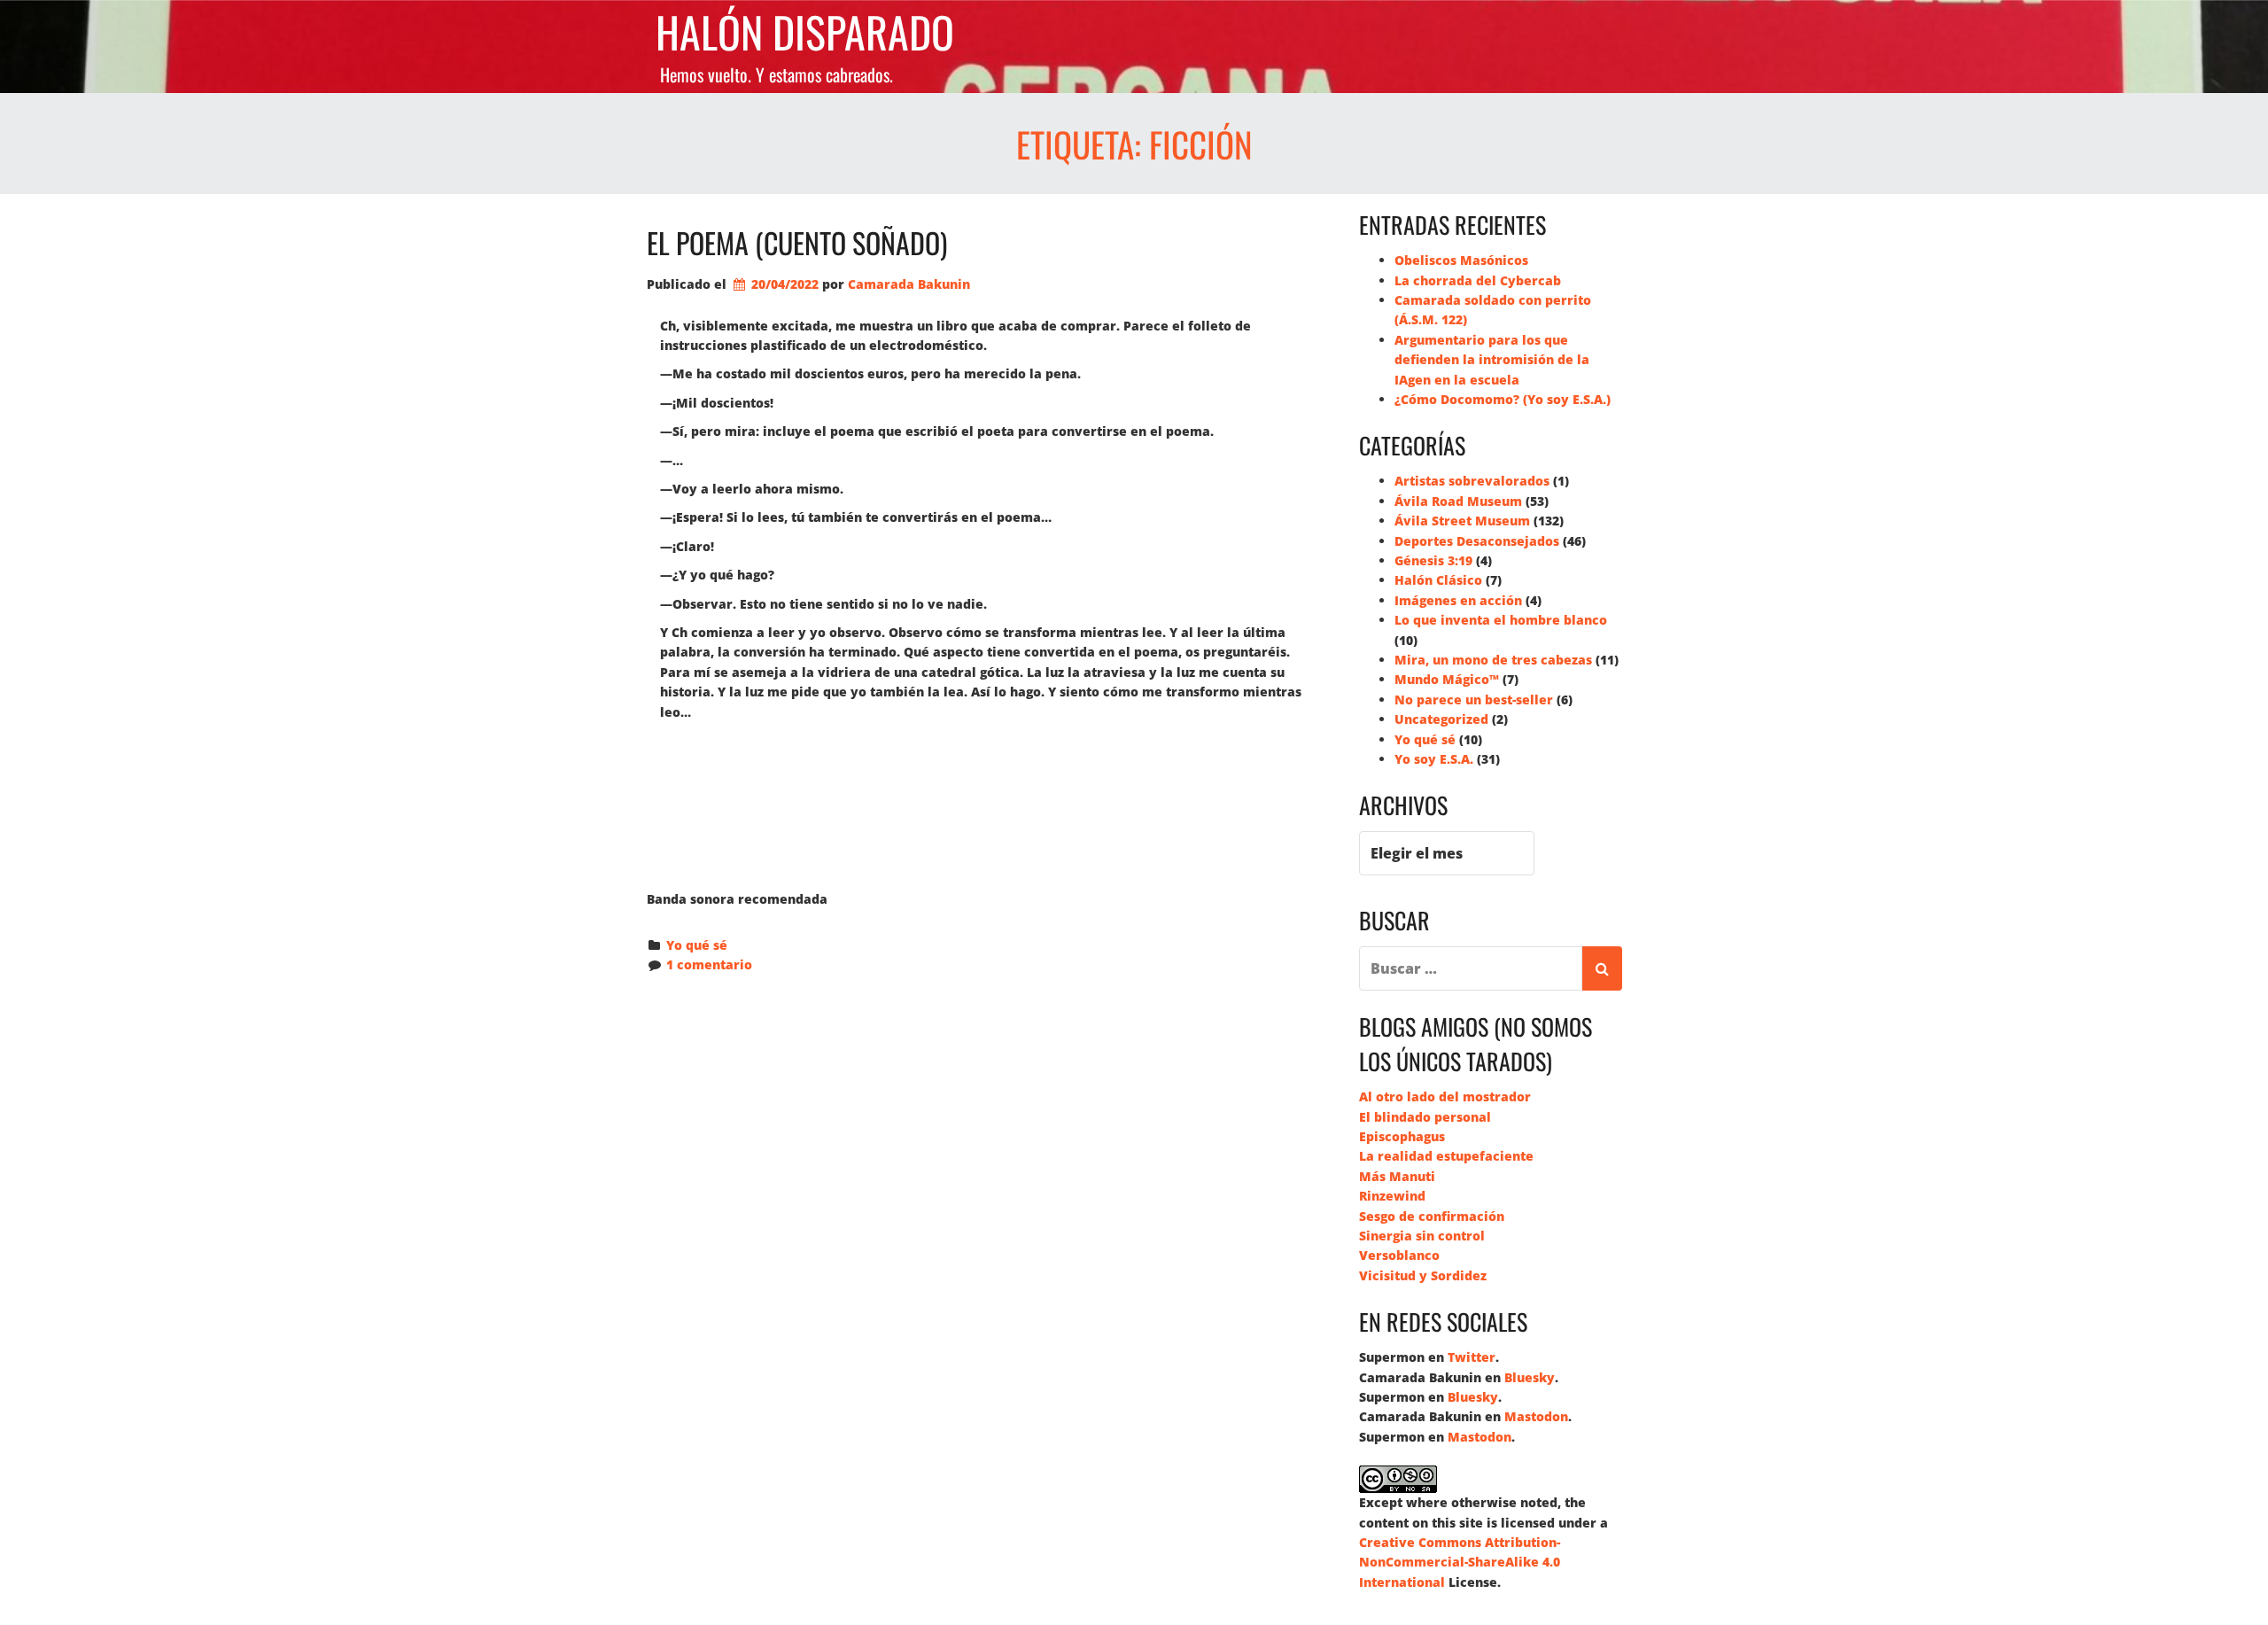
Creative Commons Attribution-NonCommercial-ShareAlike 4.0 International (1460, 1562)
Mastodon (1536, 1416)
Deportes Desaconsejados (1477, 541)
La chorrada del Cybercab (1478, 280)
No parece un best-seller (1474, 700)
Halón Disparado (805, 32)
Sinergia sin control (1422, 1236)
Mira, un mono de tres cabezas (1493, 660)
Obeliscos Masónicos (1461, 260)
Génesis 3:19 (1433, 560)
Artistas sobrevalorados (1472, 481)
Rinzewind (1392, 1196)
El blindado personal (1425, 1117)
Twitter (1472, 1357)
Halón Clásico (1438, 580)
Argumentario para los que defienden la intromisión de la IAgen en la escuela (1492, 360)
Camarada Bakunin (909, 284)
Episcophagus (1402, 1136)
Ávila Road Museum (1458, 501)
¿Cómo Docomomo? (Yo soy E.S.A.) (1503, 399)
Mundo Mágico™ (1447, 679)
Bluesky (1530, 1377)
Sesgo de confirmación (1432, 1216)
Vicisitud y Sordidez (1423, 1275)
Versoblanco (1399, 1255)
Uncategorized (1441, 719)
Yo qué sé (697, 945)
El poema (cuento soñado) (797, 242)
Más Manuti (1397, 1176)
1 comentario (709, 964)
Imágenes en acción (1458, 600)
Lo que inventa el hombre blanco (1501, 620)
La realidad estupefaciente (1446, 1156)
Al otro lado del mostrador (1445, 1096)
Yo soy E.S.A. (1434, 759)
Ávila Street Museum (1462, 521)
